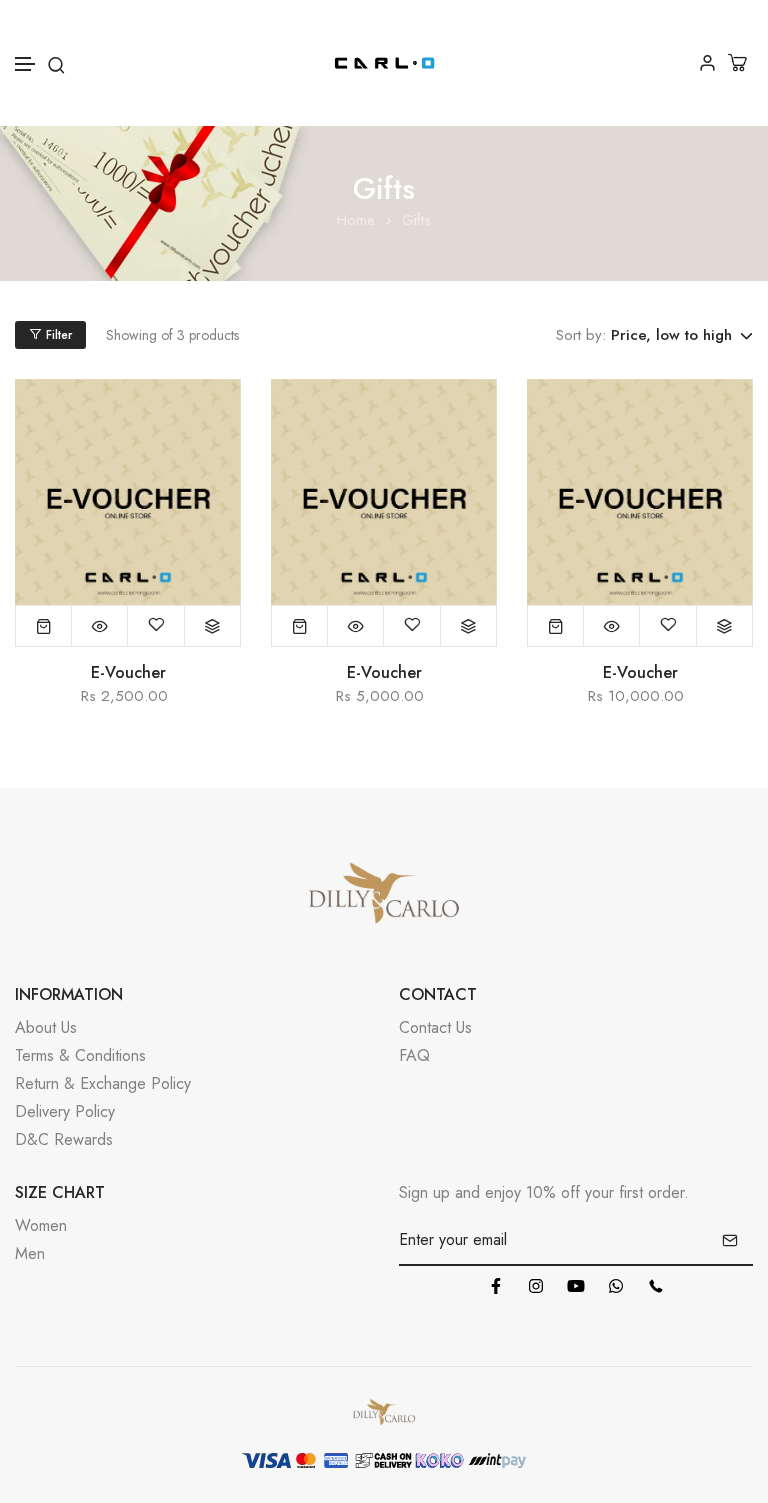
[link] (128, 492)
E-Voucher (128, 673)
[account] (707, 62)
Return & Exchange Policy (103, 1083)
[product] (212, 626)
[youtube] (576, 1286)
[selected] (44, 626)
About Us (46, 1027)
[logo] (384, 63)
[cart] (740, 62)
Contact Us (435, 1027)
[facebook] (496, 1286)
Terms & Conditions (80, 1055)
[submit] (730, 1240)
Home (356, 220)
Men (30, 1253)
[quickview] (100, 626)
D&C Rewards (64, 1139)
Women (41, 1225)
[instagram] (536, 1286)
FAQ (414, 1055)
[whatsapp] (616, 1286)
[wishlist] (156, 626)
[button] (26, 64)
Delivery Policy (65, 1111)
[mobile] (656, 1286)
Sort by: (581, 335)
